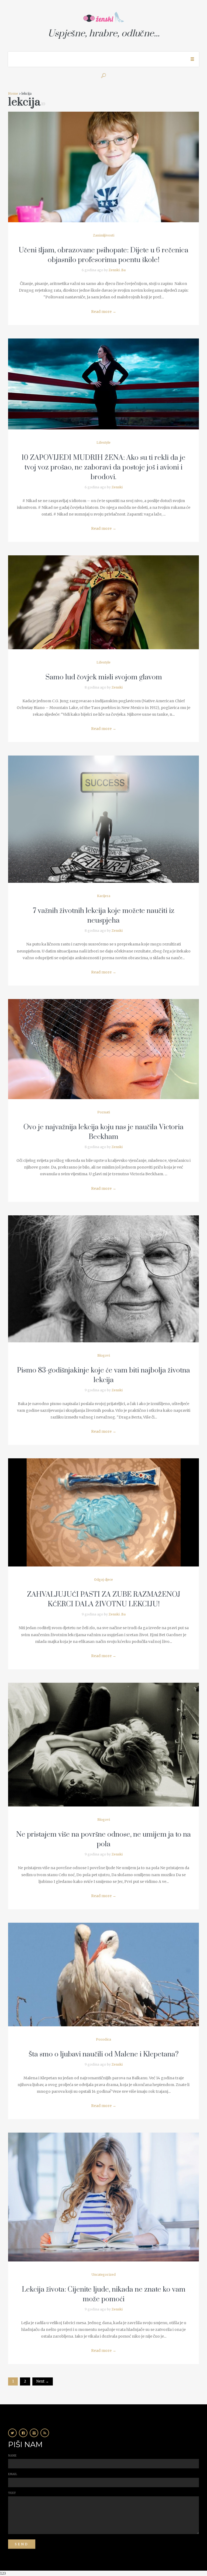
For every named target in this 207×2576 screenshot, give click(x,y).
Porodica (103, 2039)
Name (12, 2456)
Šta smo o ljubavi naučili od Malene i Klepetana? (104, 2054)
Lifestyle (103, 442)
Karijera (104, 896)
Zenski (117, 487)
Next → (43, 2381)
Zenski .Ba (117, 270)
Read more (104, 312)
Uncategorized (104, 2275)
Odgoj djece (103, 1580)
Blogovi (104, 1355)
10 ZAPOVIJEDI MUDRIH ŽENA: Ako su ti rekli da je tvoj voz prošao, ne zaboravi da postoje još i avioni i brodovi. (103, 467)
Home (13, 93)
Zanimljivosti (104, 235)
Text (12, 2493)
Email (13, 2474)
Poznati (104, 1112)
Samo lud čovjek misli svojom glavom (104, 677)
